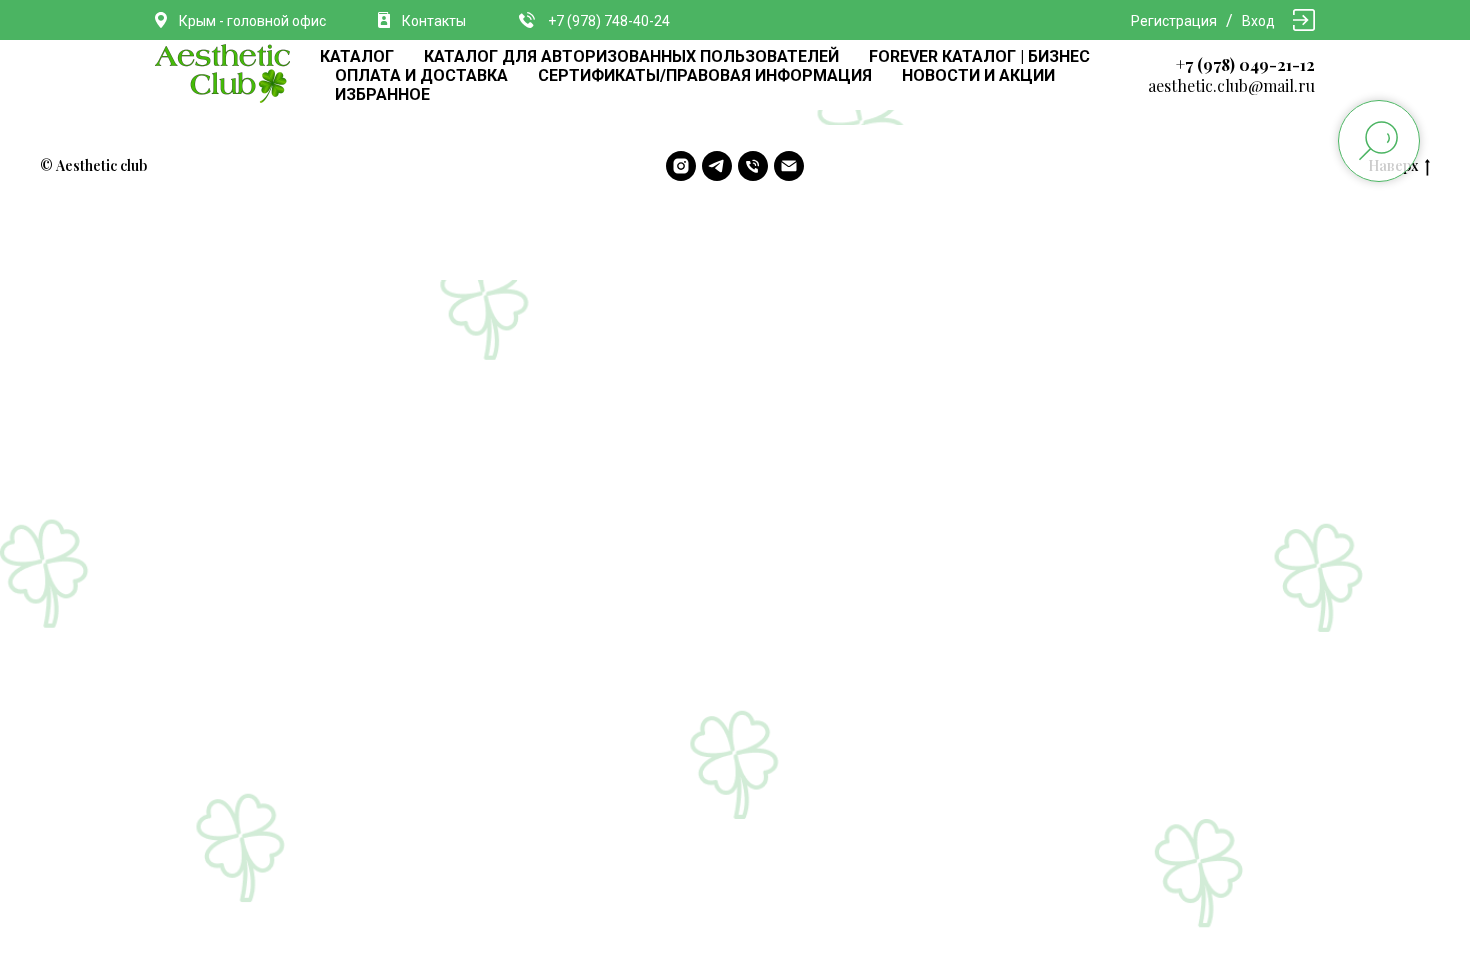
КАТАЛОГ (357, 56)
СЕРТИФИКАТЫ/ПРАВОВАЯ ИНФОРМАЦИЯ (705, 75)
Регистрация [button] (1174, 21)
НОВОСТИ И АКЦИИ (978, 75)
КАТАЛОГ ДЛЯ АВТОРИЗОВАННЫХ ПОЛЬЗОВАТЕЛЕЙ (631, 56)
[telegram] (717, 166)
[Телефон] (753, 166)
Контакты (434, 21)
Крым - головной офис (252, 21)
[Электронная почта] (789, 166)
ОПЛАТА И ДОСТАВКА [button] (421, 75)
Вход (1258, 21)
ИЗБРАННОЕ (382, 94)
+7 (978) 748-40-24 (609, 21)
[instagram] (681, 166)
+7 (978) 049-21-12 (1245, 64)
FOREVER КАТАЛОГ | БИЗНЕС (979, 56)
